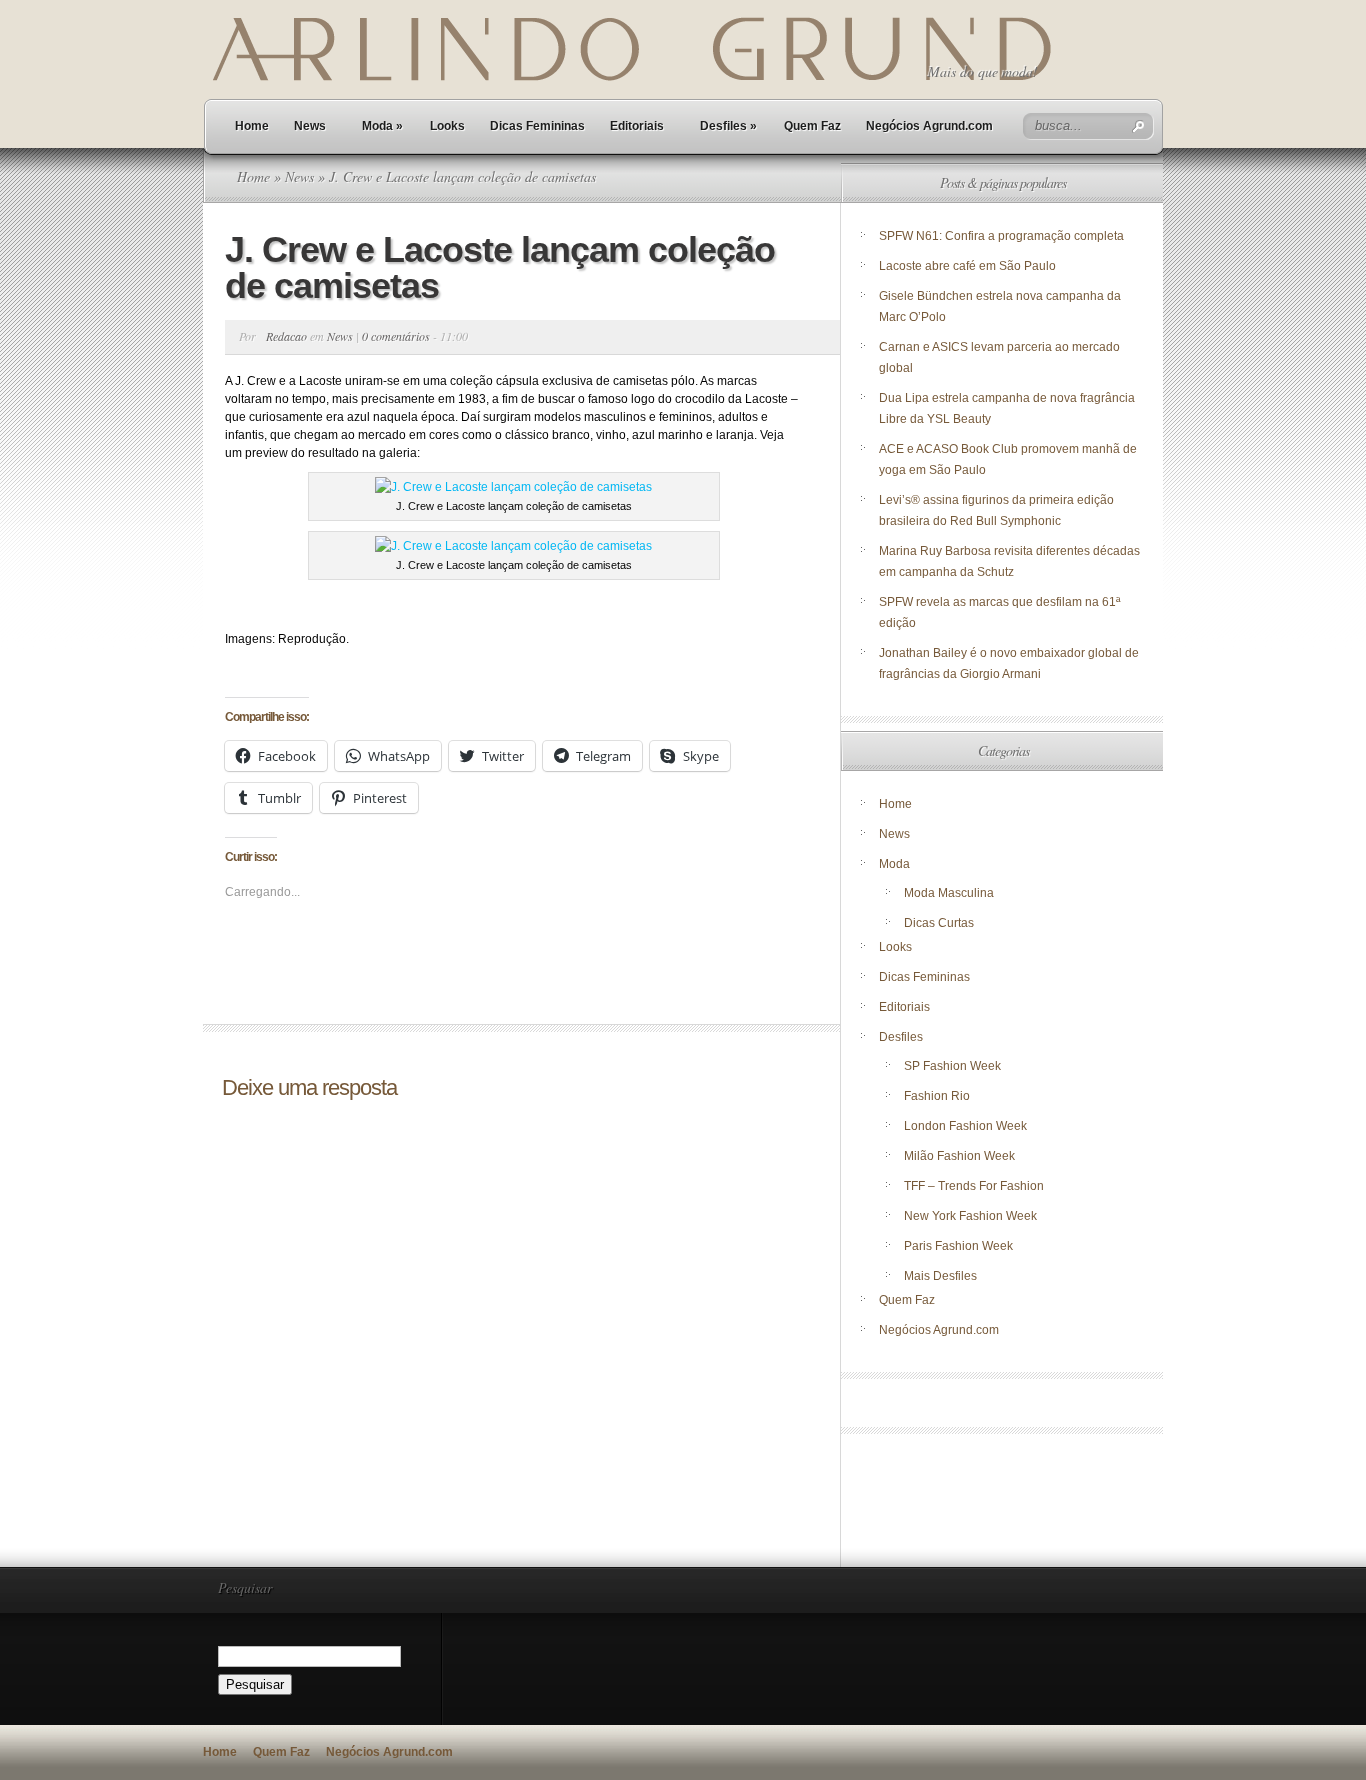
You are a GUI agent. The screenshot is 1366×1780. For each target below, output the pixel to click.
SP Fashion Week (952, 1066)
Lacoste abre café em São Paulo (967, 266)
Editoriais (637, 126)
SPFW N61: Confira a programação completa (1001, 236)
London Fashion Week (965, 1126)
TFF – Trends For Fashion (974, 1186)
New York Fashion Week (970, 1216)
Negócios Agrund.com (929, 126)
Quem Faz (812, 126)
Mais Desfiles (940, 1276)
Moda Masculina (949, 893)
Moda (382, 126)
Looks (447, 126)
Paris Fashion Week (958, 1246)
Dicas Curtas (939, 923)
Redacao (286, 336)
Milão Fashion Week (959, 1156)
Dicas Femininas (537, 126)
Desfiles (728, 126)
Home (252, 126)
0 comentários (396, 336)
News (310, 126)
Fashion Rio (937, 1096)
